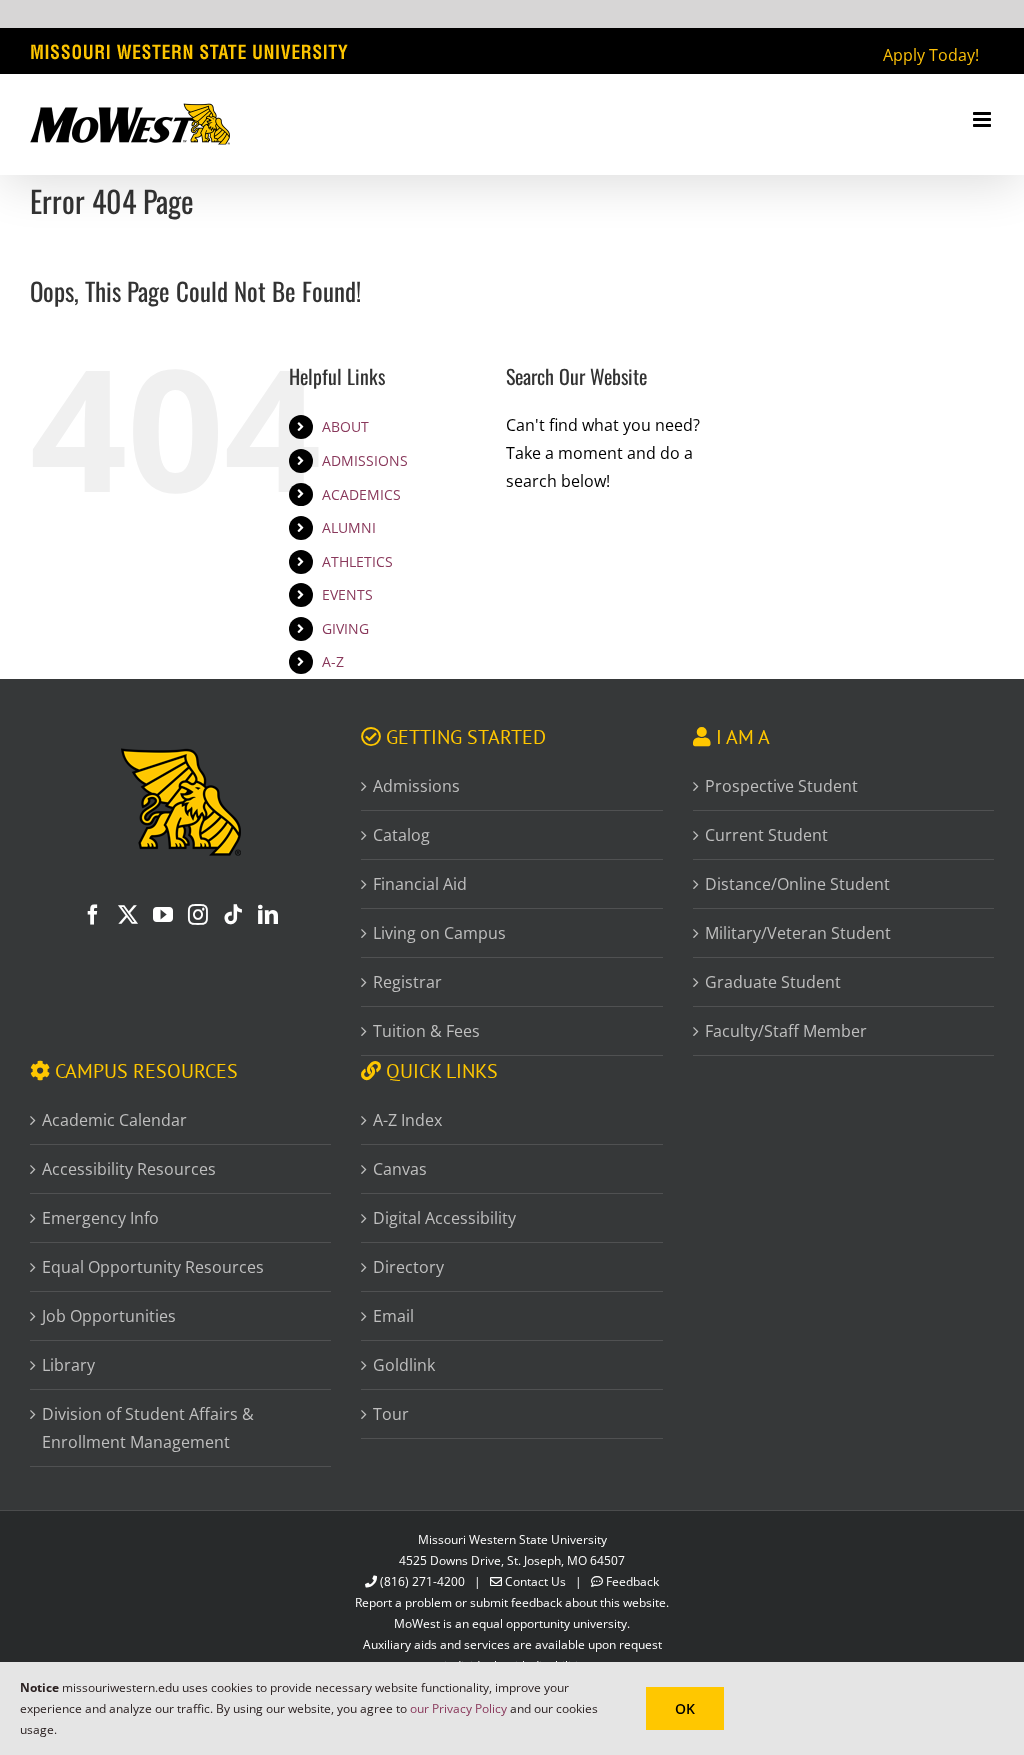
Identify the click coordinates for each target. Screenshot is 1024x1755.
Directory (408, 1267)
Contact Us (535, 1581)
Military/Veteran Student (798, 933)
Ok (685, 1708)
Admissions (416, 786)
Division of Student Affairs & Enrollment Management (148, 1428)
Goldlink (404, 1365)
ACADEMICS (361, 494)
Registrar (407, 982)
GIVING (345, 628)
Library (68, 1365)
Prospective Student (781, 786)
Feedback (632, 1581)
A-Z (333, 661)
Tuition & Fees (426, 1031)
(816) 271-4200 (422, 1581)
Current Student (766, 835)
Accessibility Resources (129, 1169)
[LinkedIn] (268, 915)
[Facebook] (93, 915)
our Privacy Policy (458, 1708)
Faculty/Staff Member (786, 1031)
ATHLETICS (357, 561)
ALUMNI (349, 527)
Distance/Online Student (797, 884)
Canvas (400, 1169)
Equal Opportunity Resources (153, 1267)
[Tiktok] (233, 915)
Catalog (401, 835)
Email (393, 1316)
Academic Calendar (114, 1120)
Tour (391, 1414)
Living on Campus (439, 933)
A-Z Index (407, 1120)
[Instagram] (198, 915)
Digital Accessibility (444, 1218)
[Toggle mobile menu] (983, 119)
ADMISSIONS (365, 460)
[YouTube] (163, 915)
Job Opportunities (109, 1316)
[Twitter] (128, 915)
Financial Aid (420, 884)
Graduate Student (773, 982)
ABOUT (345, 426)
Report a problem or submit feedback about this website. (512, 1602)
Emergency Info (100, 1218)
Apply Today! (931, 55)
